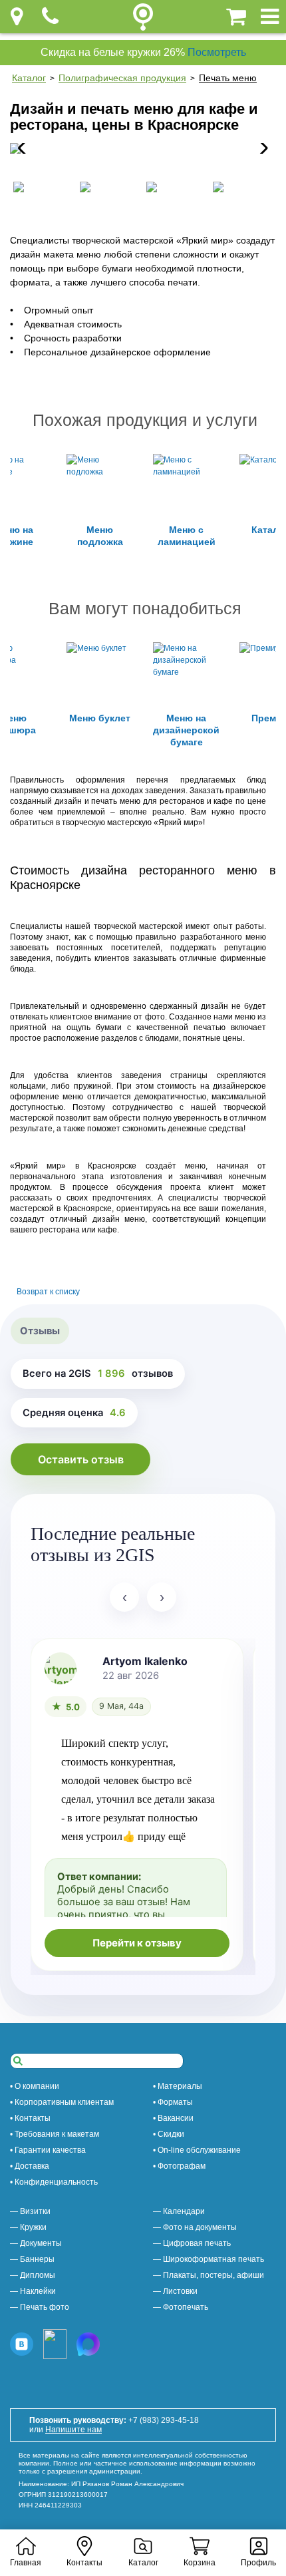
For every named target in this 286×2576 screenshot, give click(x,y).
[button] (260, 148)
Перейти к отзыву (137, 1943)
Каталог (29, 78)
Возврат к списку (48, 1292)
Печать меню (228, 78)
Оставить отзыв (81, 1459)
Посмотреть (217, 52)
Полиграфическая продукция (122, 78)
